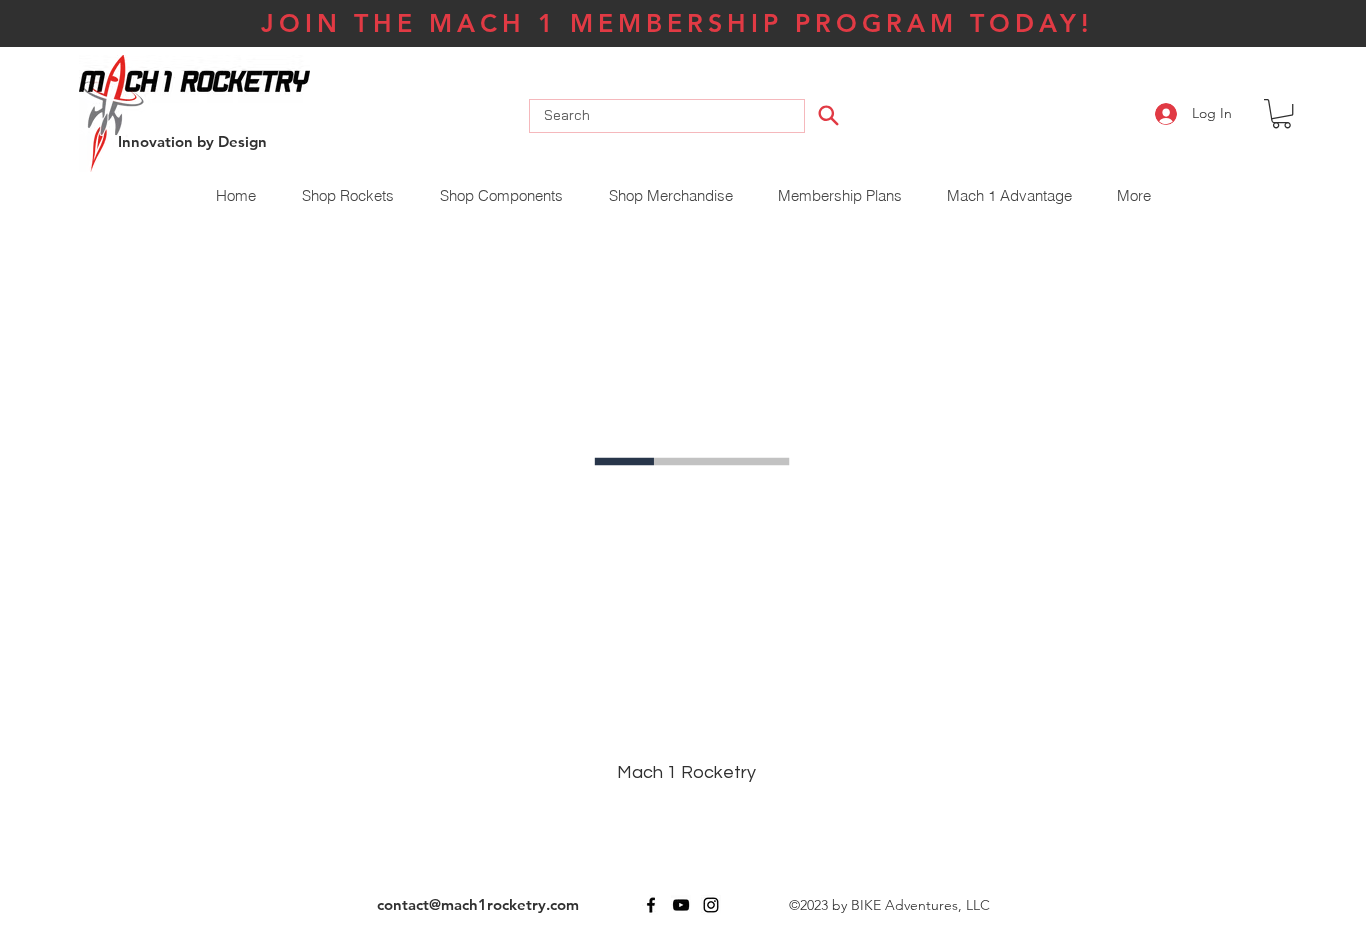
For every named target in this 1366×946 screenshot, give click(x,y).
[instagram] (711, 905)
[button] (1281, 113)
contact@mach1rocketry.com (478, 904)
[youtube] (681, 905)
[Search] (828, 115)
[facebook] (651, 905)
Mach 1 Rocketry (686, 772)
